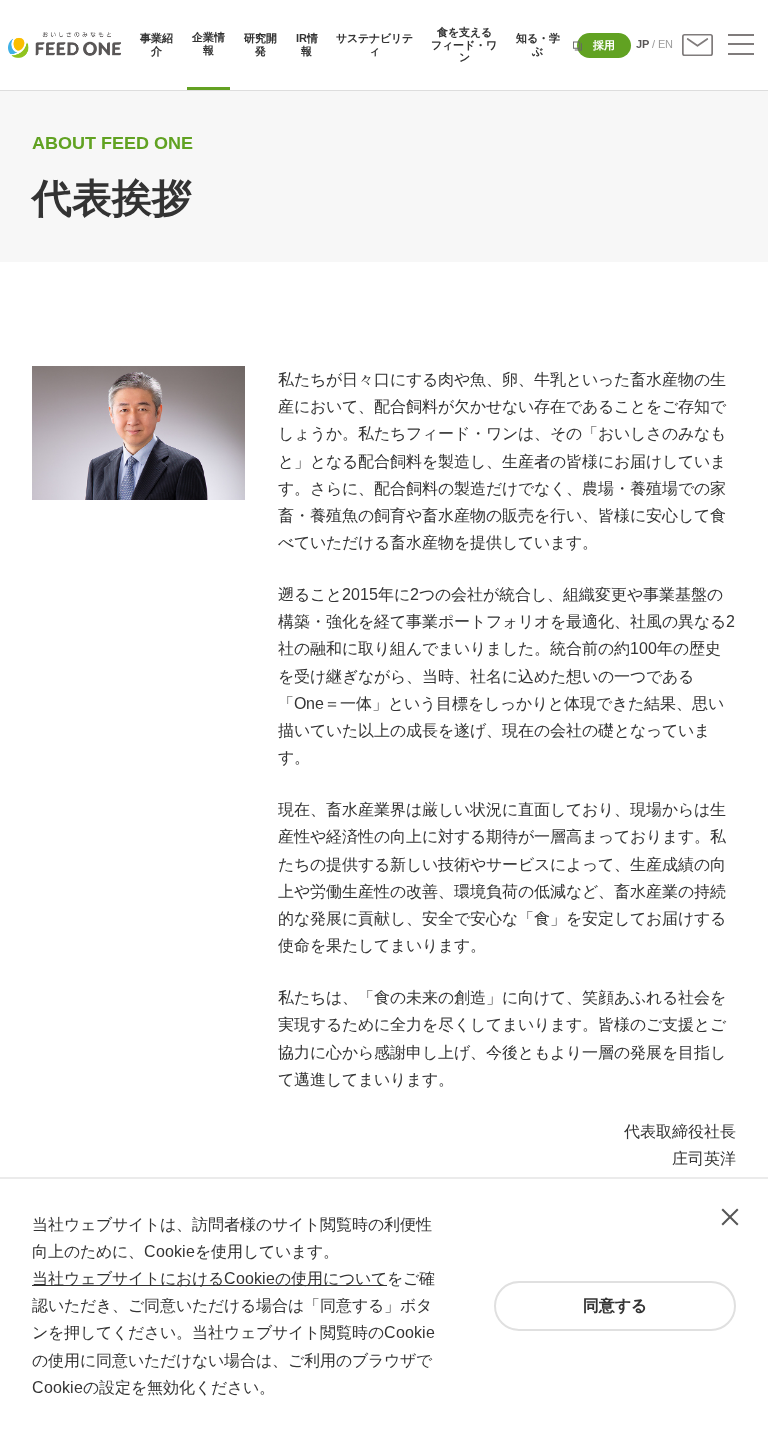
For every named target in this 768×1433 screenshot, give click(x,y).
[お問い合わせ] (697, 45)
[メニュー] (741, 45)
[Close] (730, 1217)
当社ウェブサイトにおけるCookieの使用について (209, 1278)
